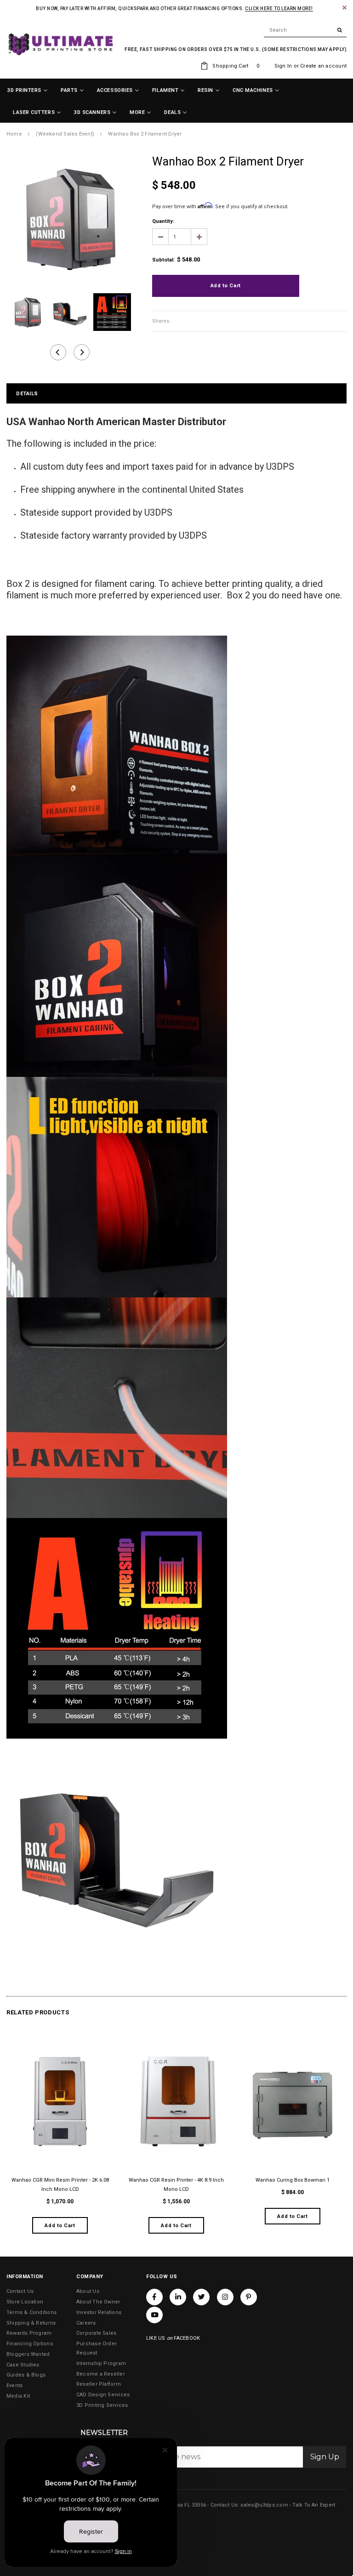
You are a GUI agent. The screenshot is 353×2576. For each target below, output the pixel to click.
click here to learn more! (279, 9)
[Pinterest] (249, 2297)
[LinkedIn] (178, 2297)
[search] (305, 30)
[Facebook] (154, 2297)
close (344, 8)
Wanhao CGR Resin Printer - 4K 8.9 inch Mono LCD (176, 2185)
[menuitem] (28, 91)
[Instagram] (225, 2297)
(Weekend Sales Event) (65, 134)
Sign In (283, 66)
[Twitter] (201, 2297)
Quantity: (163, 221)
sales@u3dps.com (264, 2505)
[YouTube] (154, 2315)
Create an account (323, 66)
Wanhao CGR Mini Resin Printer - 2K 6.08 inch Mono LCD (60, 2185)
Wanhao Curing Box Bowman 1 (293, 2180)
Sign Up (325, 2457)
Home (14, 134)
